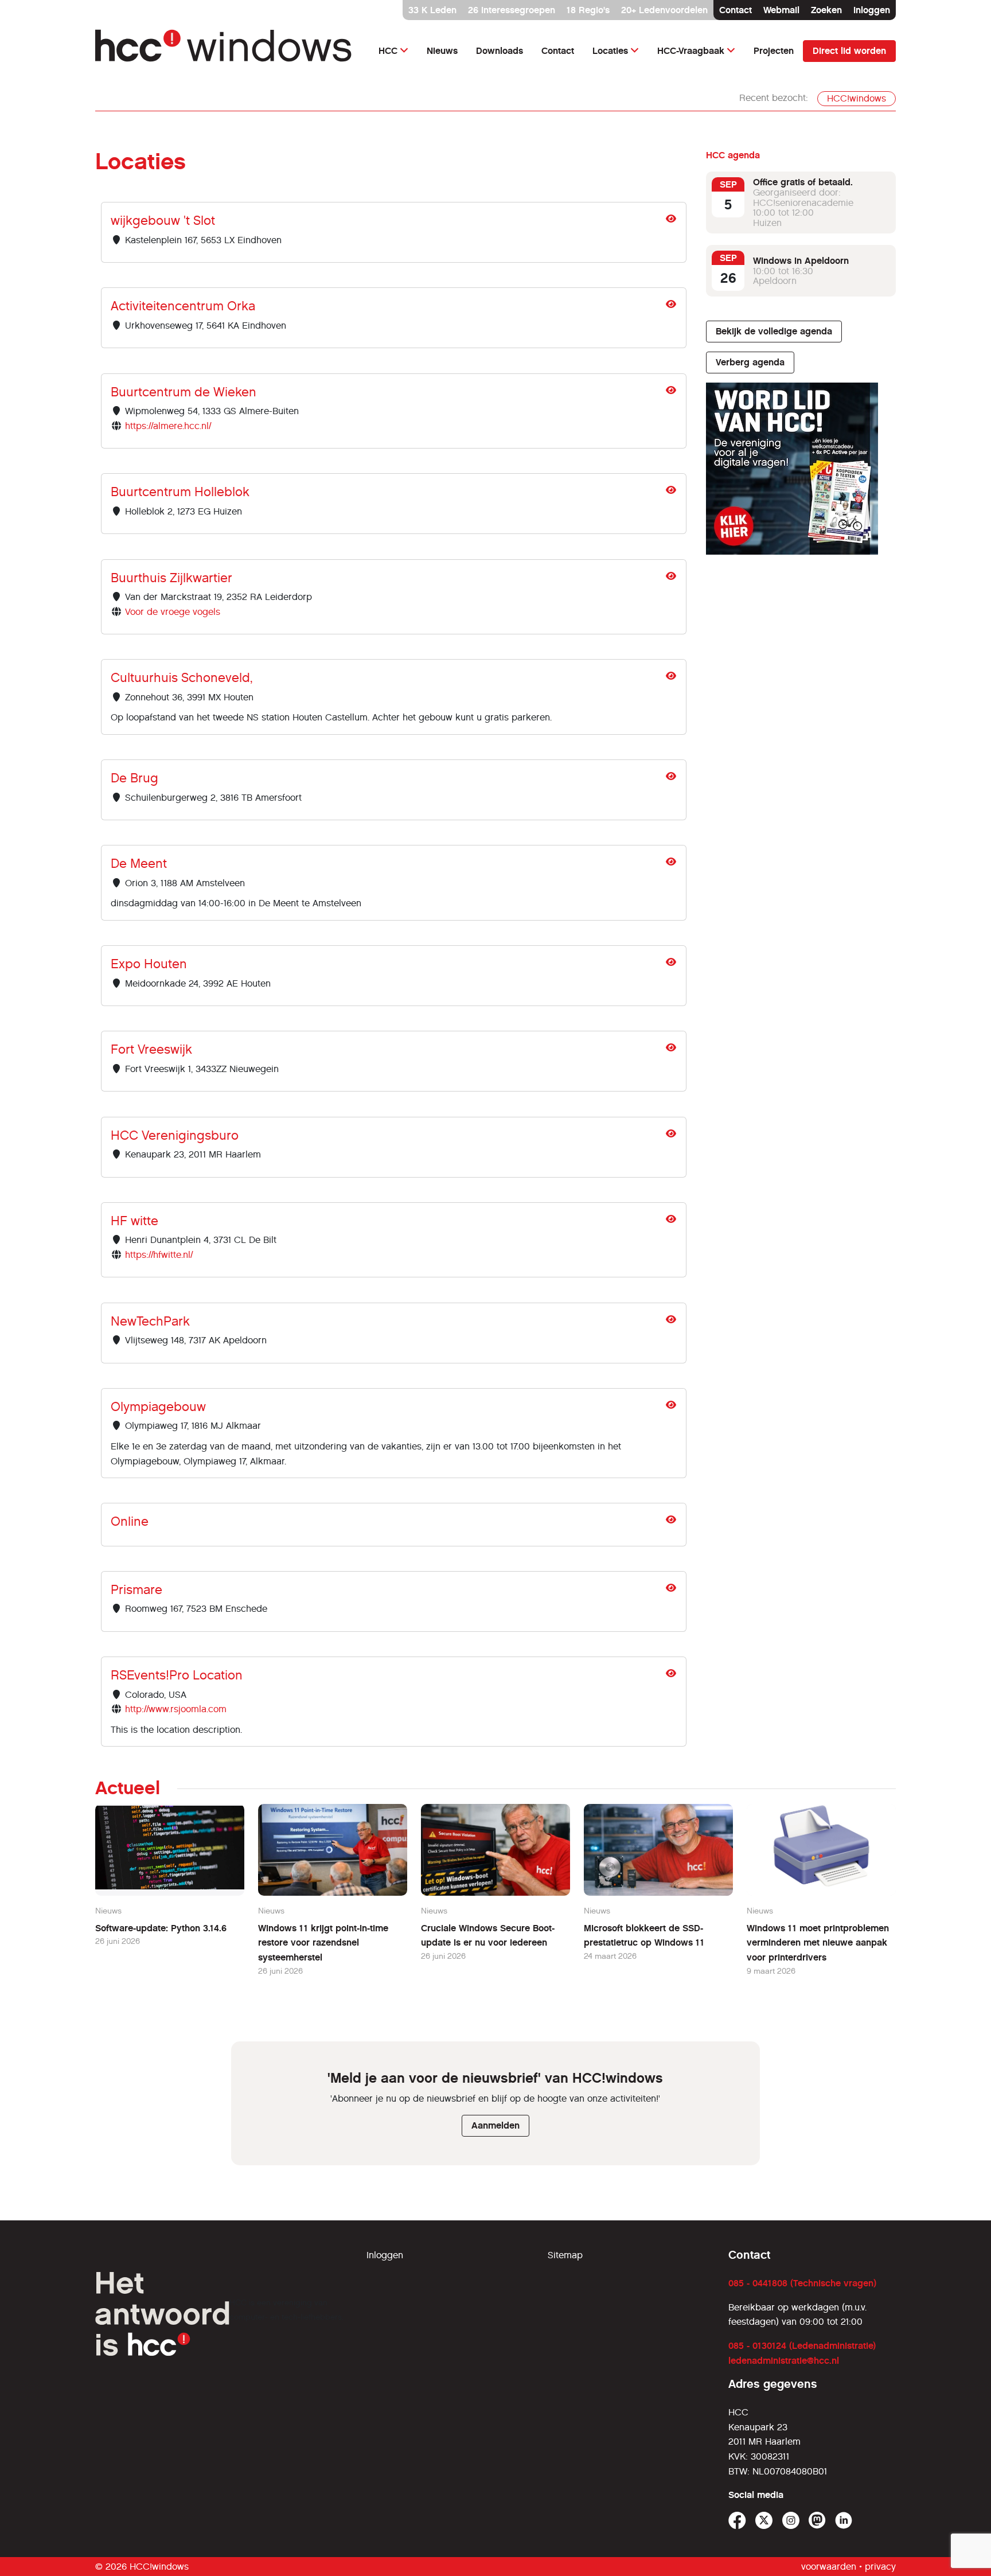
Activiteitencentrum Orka (183, 306)
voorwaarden (829, 2567)
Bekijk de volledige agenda (774, 331)
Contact (736, 10)
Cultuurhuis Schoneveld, (182, 678)
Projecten (774, 51)
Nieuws (442, 51)
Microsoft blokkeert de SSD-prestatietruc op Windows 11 (644, 1936)
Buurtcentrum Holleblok (180, 492)
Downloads (500, 51)
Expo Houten (149, 964)
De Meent (139, 864)
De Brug (134, 778)
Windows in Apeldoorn (801, 261)
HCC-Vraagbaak (691, 51)
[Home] (224, 51)
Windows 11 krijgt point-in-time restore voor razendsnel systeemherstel (323, 1943)
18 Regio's (588, 10)
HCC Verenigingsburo (175, 1135)
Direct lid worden (849, 51)
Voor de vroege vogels (173, 612)
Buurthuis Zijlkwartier (171, 578)
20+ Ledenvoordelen (664, 10)
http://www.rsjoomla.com (176, 1709)
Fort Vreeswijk (151, 1049)
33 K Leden (432, 10)
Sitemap (565, 2255)
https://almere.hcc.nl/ (168, 426)
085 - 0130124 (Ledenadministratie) (802, 2346)
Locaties (610, 51)
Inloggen (872, 10)
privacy (880, 2567)
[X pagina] (764, 2521)
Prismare (136, 1590)
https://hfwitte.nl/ (159, 1255)
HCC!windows (857, 98)
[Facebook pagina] (737, 2521)
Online (130, 1521)
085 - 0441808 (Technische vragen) (802, 2283)
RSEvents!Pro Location (177, 1675)
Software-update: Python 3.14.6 (161, 1928)
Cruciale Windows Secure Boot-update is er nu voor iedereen (488, 1936)
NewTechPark (150, 1321)
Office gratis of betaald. (803, 182)
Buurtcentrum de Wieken (184, 392)
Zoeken (826, 10)
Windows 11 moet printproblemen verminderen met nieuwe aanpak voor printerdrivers (818, 1943)
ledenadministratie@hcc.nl (784, 2361)
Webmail (781, 10)
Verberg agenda (750, 362)
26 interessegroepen (512, 10)
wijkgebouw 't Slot (163, 221)
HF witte (134, 1221)
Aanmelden (495, 2125)
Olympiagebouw (158, 1407)
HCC (388, 51)
